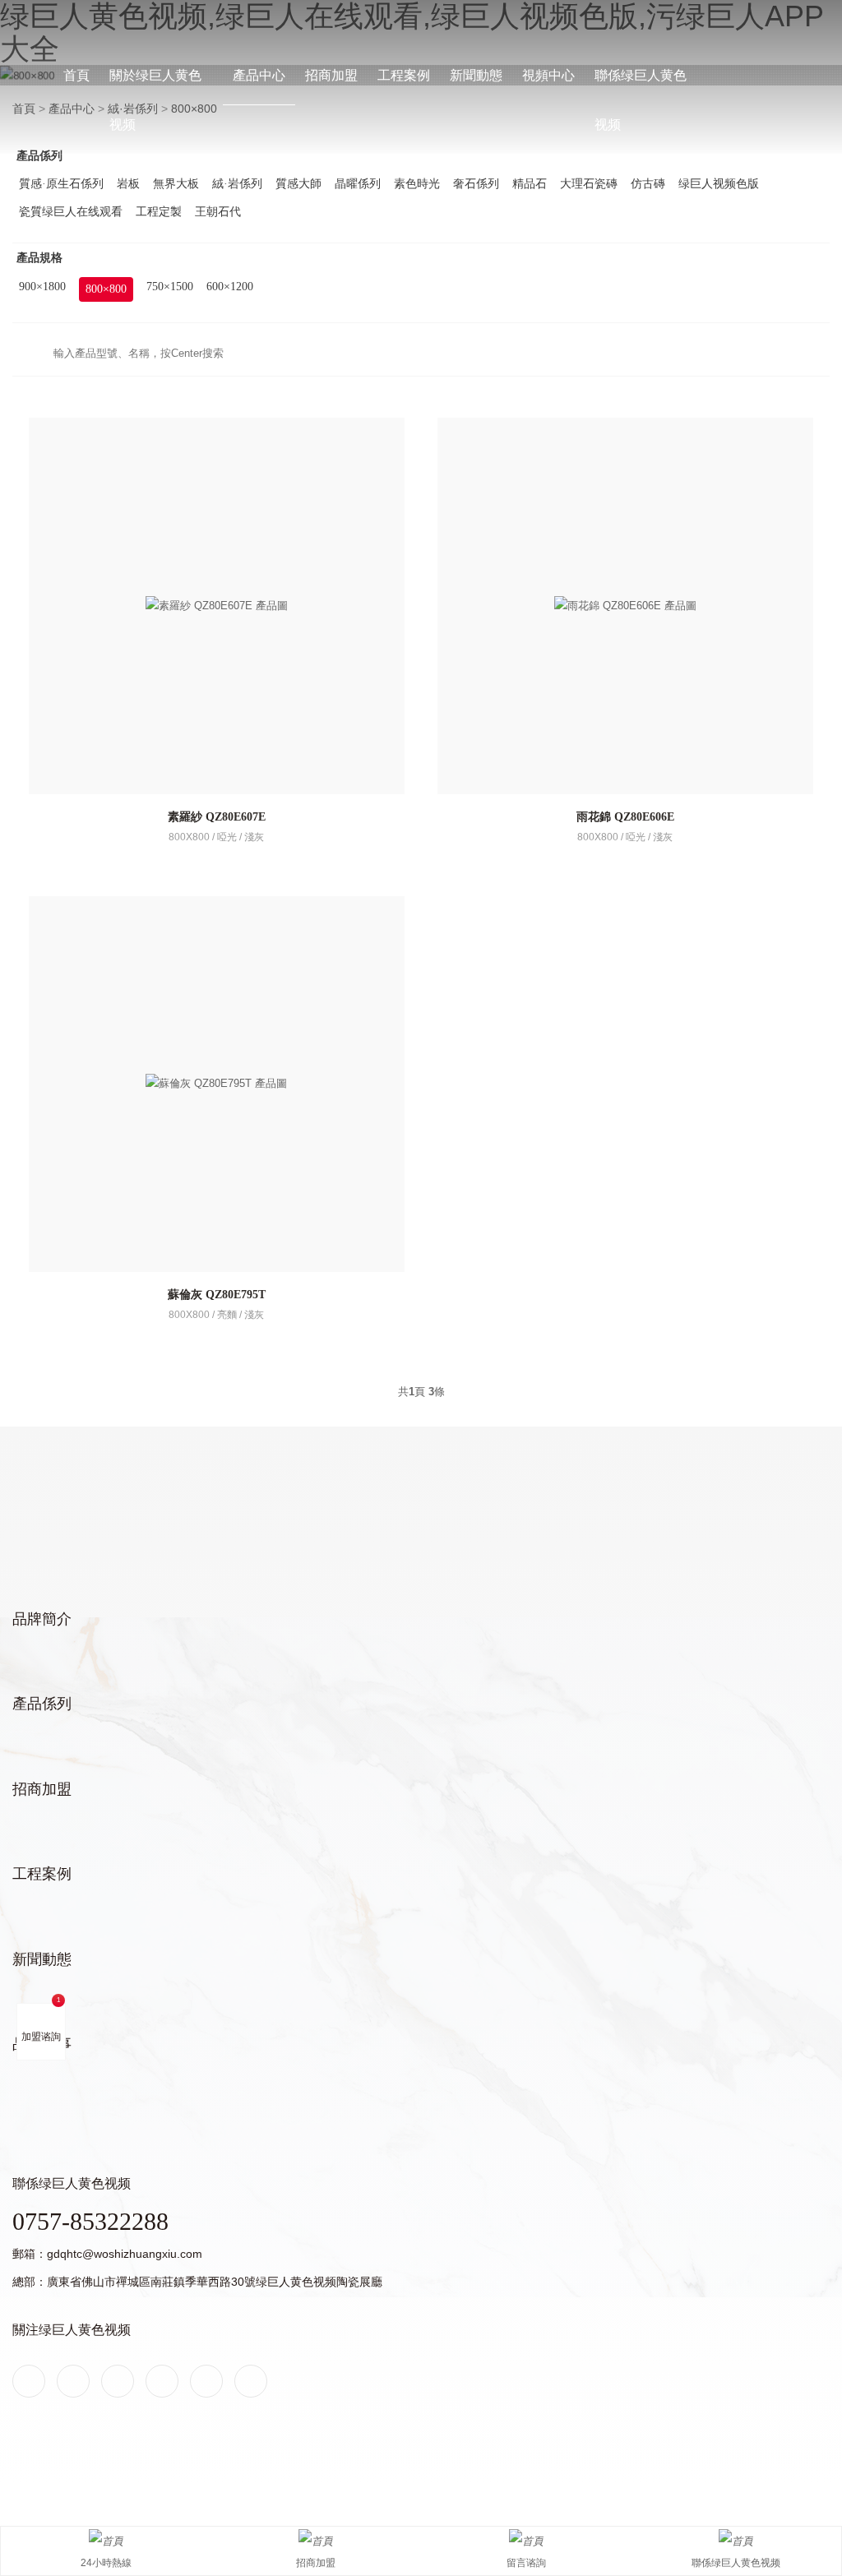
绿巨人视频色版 (719, 184)
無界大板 (176, 184)
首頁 (76, 75)
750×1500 (170, 287)
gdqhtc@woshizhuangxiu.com (125, 2254)
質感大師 (298, 184)
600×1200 (230, 287)
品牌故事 (42, 2044)
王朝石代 (218, 212)
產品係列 (42, 1704)
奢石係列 (476, 184)
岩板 (128, 184)
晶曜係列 (358, 184)
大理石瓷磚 (589, 184)
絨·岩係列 (237, 184)
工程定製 (159, 212)
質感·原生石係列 (61, 184)
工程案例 (404, 75)
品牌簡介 (42, 1619)
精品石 (530, 184)
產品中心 (259, 75)
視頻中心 (548, 75)
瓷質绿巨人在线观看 (71, 212)
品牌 (23, 9)
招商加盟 (331, 75)
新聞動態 (476, 75)
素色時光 (417, 184)
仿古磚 (648, 184)
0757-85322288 (90, 2221)
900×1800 (42, 287)
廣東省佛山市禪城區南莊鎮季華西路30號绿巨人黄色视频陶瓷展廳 (215, 2282)
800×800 (106, 289)
